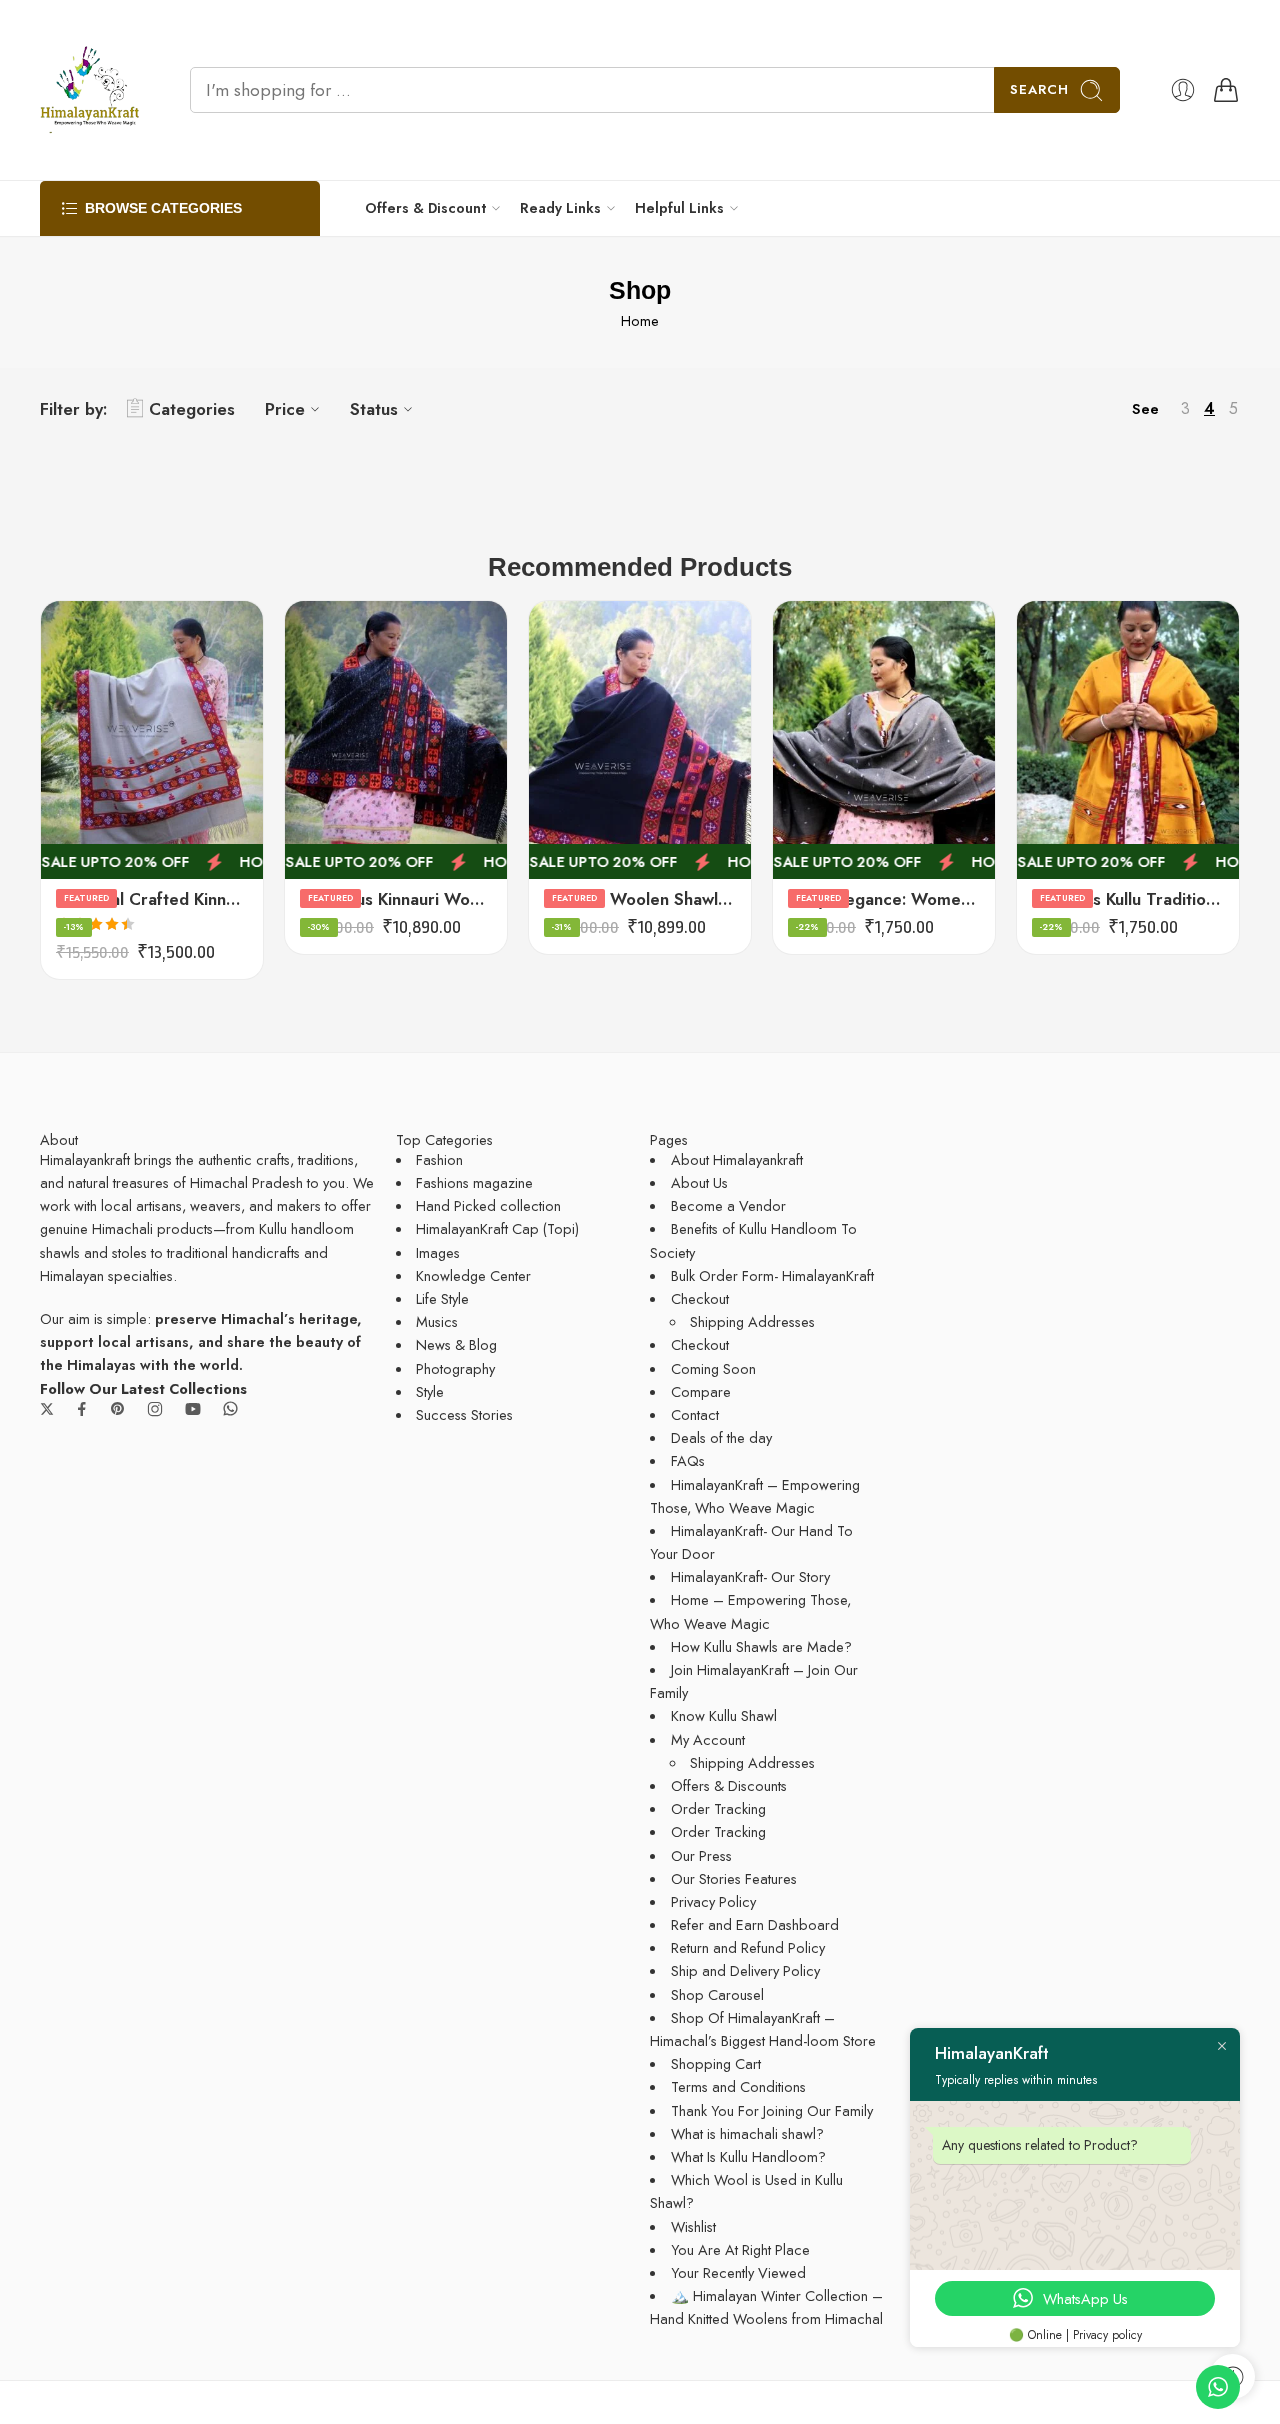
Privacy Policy (713, 1901)
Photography (455, 1368)
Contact (695, 1414)
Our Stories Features (734, 1878)
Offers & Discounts (729, 1785)
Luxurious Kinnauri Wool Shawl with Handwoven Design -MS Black (396, 899)
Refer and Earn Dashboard (755, 1924)
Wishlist (693, 2226)
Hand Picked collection (488, 1205)
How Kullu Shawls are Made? (761, 1646)
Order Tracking (718, 1808)
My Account (708, 1739)
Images (438, 1252)
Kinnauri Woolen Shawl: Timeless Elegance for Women (640, 899)
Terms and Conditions (738, 2086)
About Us (699, 1182)
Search (1039, 89)
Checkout (700, 1298)
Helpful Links (679, 208)
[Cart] (1226, 90)
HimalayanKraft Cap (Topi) (497, 1228)
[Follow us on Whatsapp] (230, 1408)
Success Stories (464, 1414)
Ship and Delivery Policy (745, 1970)
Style (430, 1391)
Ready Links (560, 208)
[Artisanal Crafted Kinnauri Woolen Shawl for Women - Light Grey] (152, 740)
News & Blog (456, 1344)
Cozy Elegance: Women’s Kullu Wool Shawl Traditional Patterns (884, 899)
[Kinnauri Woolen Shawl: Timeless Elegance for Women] (640, 740)
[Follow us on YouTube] (193, 1409)
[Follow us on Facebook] (82, 1409)
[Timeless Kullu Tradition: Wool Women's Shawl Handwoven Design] (1128, 740)
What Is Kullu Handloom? (748, 2156)
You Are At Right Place (740, 2249)
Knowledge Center (473, 1275)
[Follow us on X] (47, 1409)
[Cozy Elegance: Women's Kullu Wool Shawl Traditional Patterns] (884, 740)
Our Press (701, 1855)
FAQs (688, 1460)
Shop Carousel (717, 1994)
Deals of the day (721, 1437)
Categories (192, 409)
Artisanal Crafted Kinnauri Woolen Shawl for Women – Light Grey (152, 899)
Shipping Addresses (752, 1321)
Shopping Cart (716, 2063)
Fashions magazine (474, 1182)
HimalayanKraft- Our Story (750, 1576)
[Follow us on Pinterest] (118, 1409)
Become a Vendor (728, 1205)
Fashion (439, 1159)
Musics (437, 1321)
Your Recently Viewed (738, 2272)
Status (374, 409)
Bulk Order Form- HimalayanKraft (772, 1275)
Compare (701, 1391)
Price (285, 409)
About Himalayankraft (737, 1159)
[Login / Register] (1183, 90)
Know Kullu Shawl (724, 1715)
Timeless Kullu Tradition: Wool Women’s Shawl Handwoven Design (1128, 899)
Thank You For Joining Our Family (772, 2110)
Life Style (442, 1298)
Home (640, 320)
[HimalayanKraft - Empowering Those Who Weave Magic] (90, 90)
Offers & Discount (425, 208)
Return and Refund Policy (748, 1947)
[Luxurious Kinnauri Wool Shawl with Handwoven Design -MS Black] (396, 740)
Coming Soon (713, 1368)
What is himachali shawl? (747, 2133)
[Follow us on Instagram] (155, 1409)
